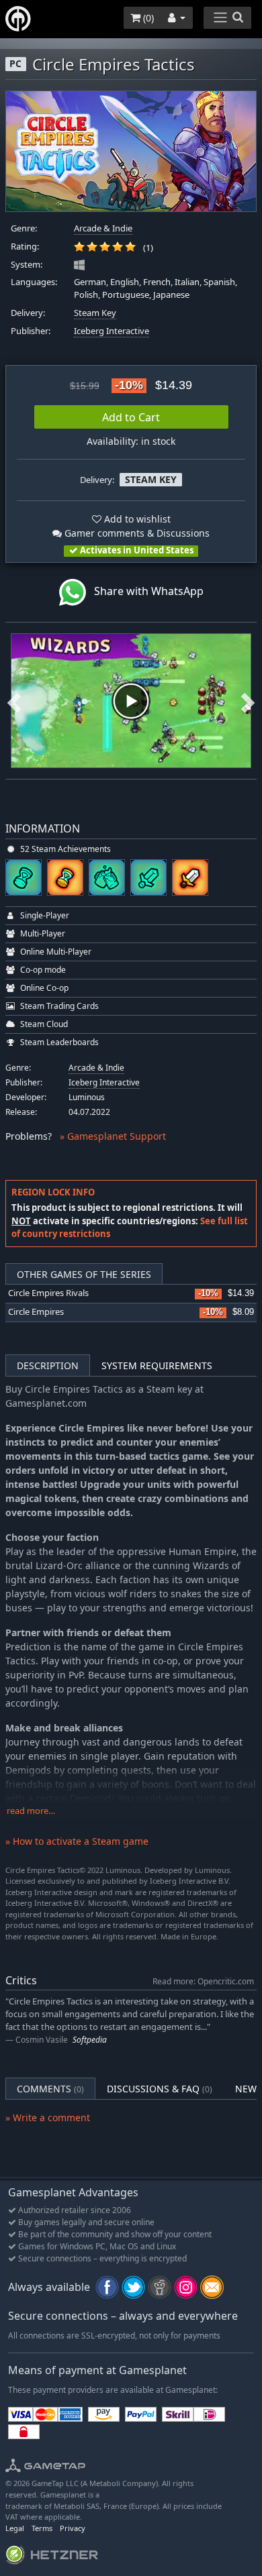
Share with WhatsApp (145, 591)
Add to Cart (131, 417)
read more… (31, 1811)
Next (248, 701)
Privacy (73, 2528)
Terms (42, 2528)
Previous (14, 701)
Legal (15, 2528)
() (147, 18)
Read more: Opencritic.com (203, 1981)
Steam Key (95, 313)
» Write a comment (48, 2117)
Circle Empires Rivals (48, 1293)
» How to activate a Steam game (77, 1841)
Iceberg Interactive (112, 331)
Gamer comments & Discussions (136, 533)
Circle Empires (36, 1312)
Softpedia (90, 2040)
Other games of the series (84, 1274)
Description (48, 1365)
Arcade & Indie (103, 228)
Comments (50, 2089)
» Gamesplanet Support (113, 1136)
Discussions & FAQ (160, 2089)
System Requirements (157, 1365)
